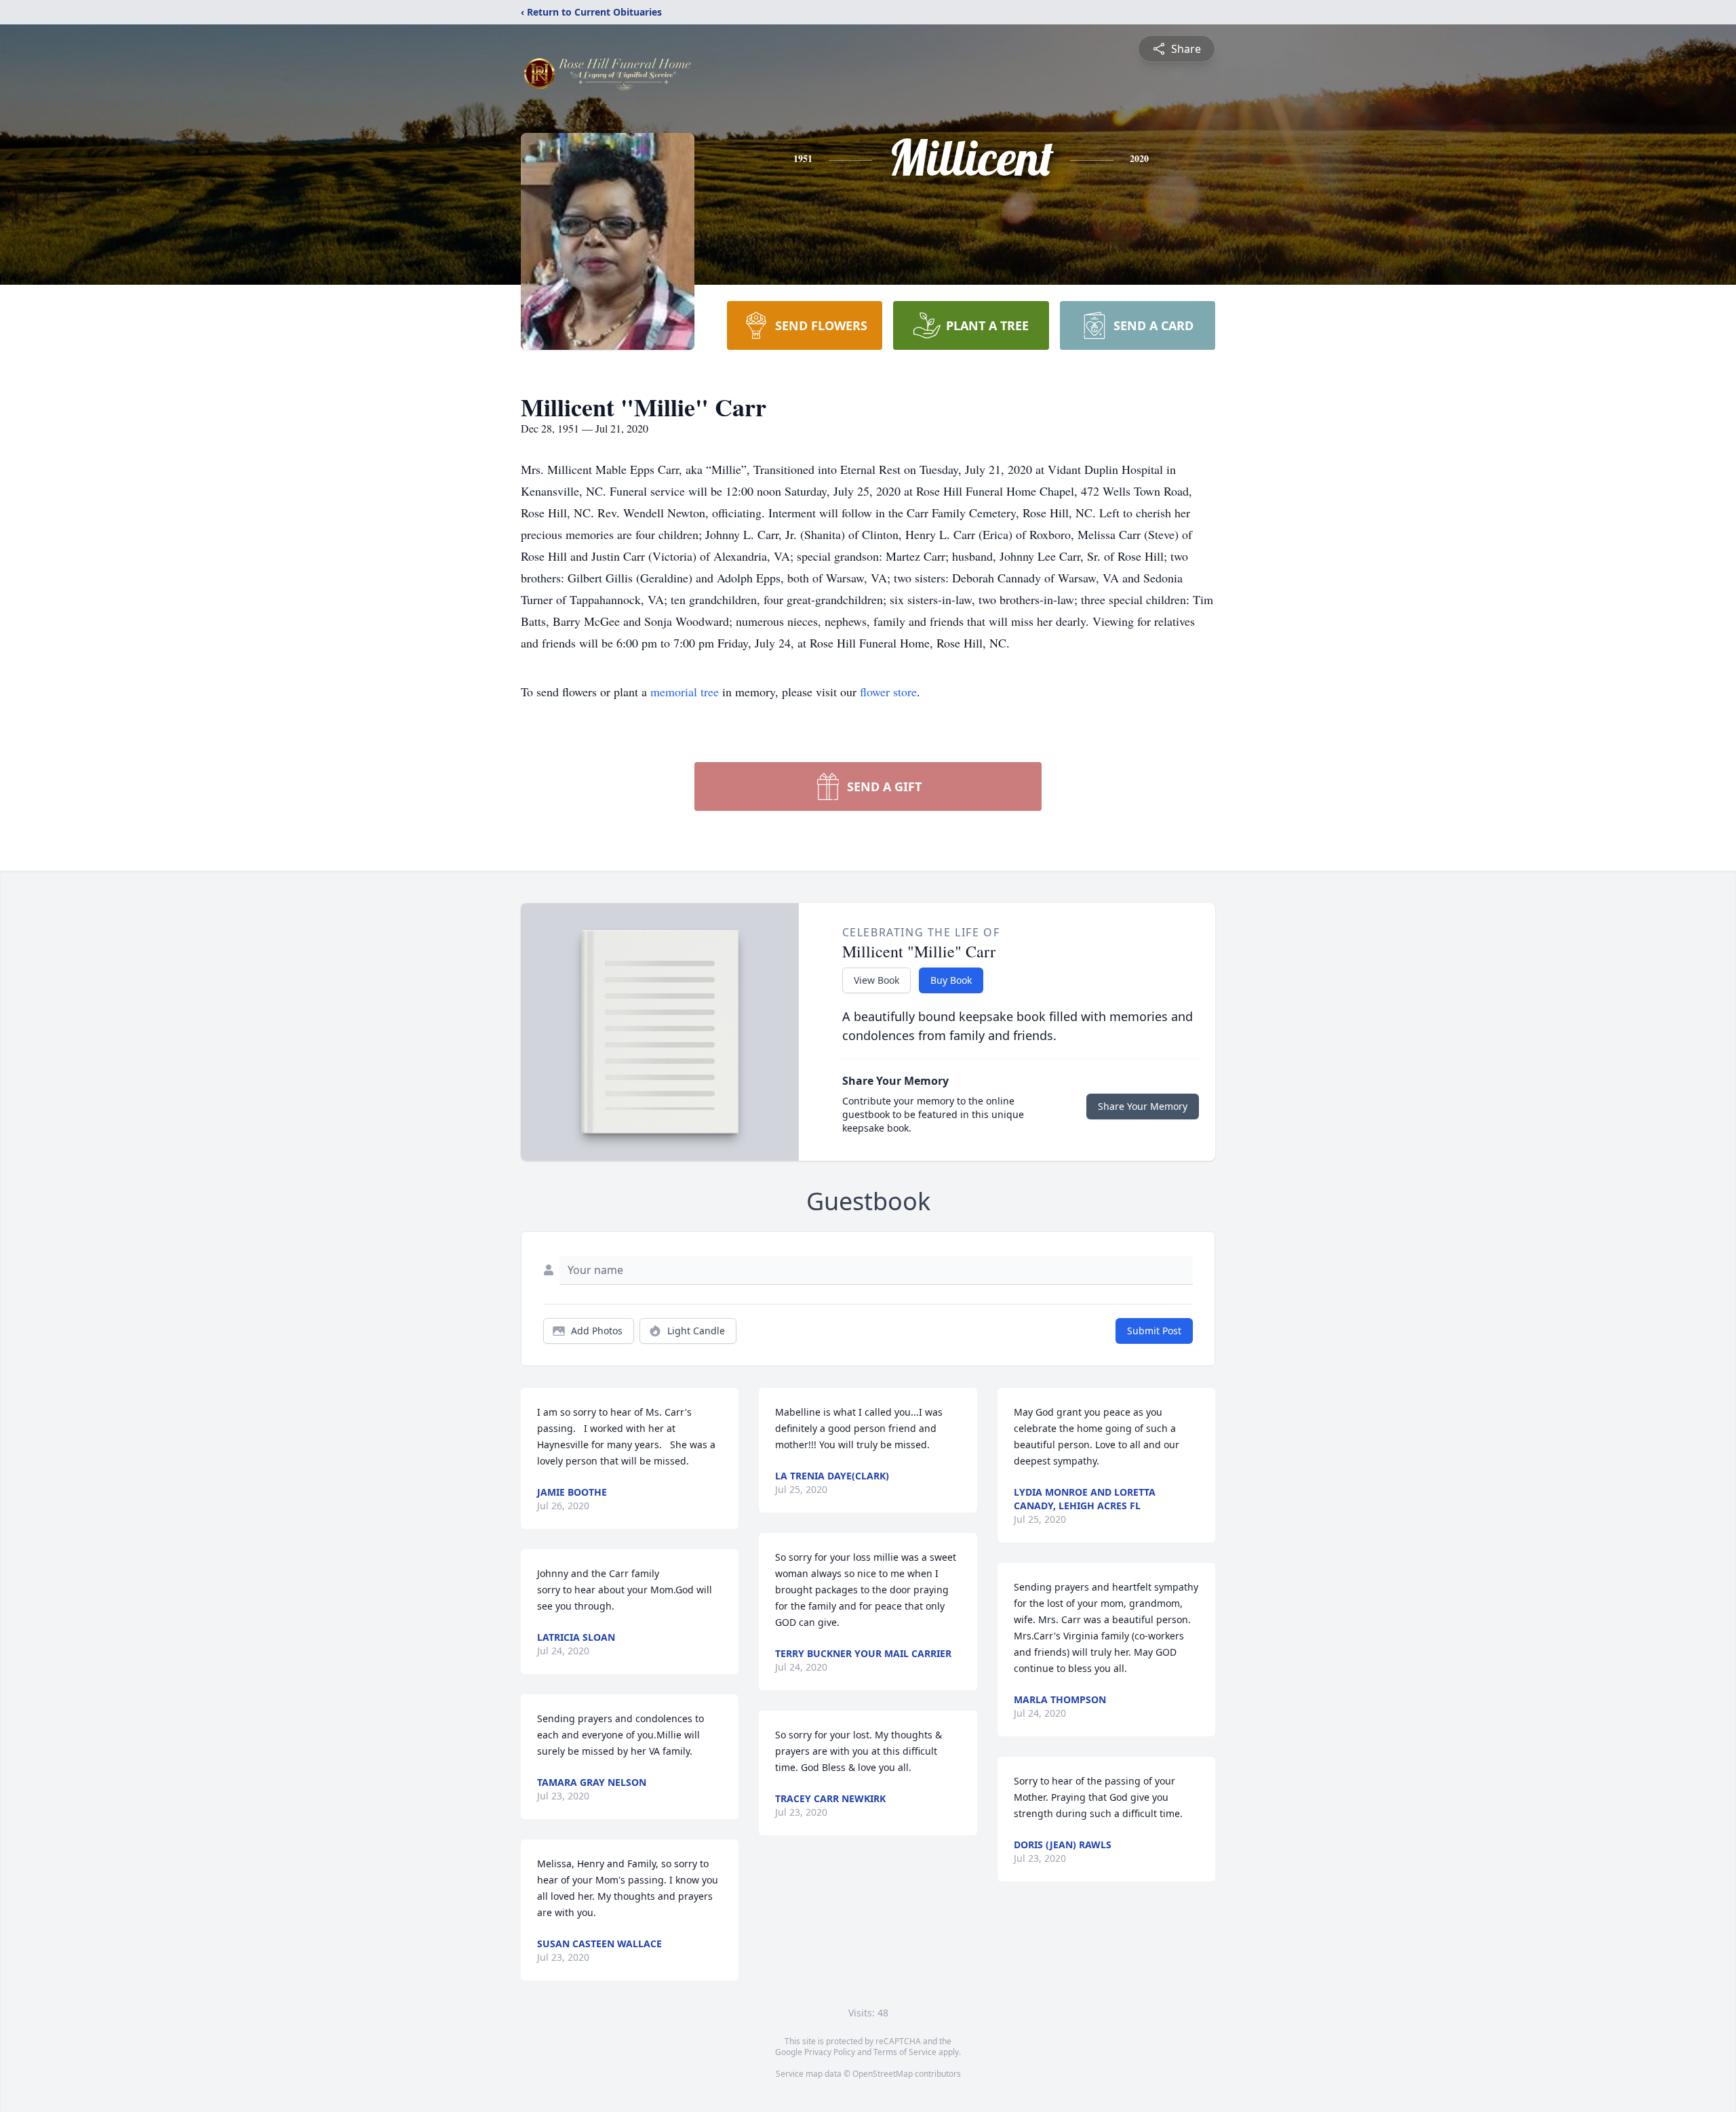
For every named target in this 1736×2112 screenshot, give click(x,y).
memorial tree (685, 692)
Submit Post (1154, 1331)
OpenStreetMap (883, 2074)
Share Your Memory (1143, 1106)
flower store (888, 692)
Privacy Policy (830, 2052)
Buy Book (951, 980)
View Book (876, 980)
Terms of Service (905, 2052)
